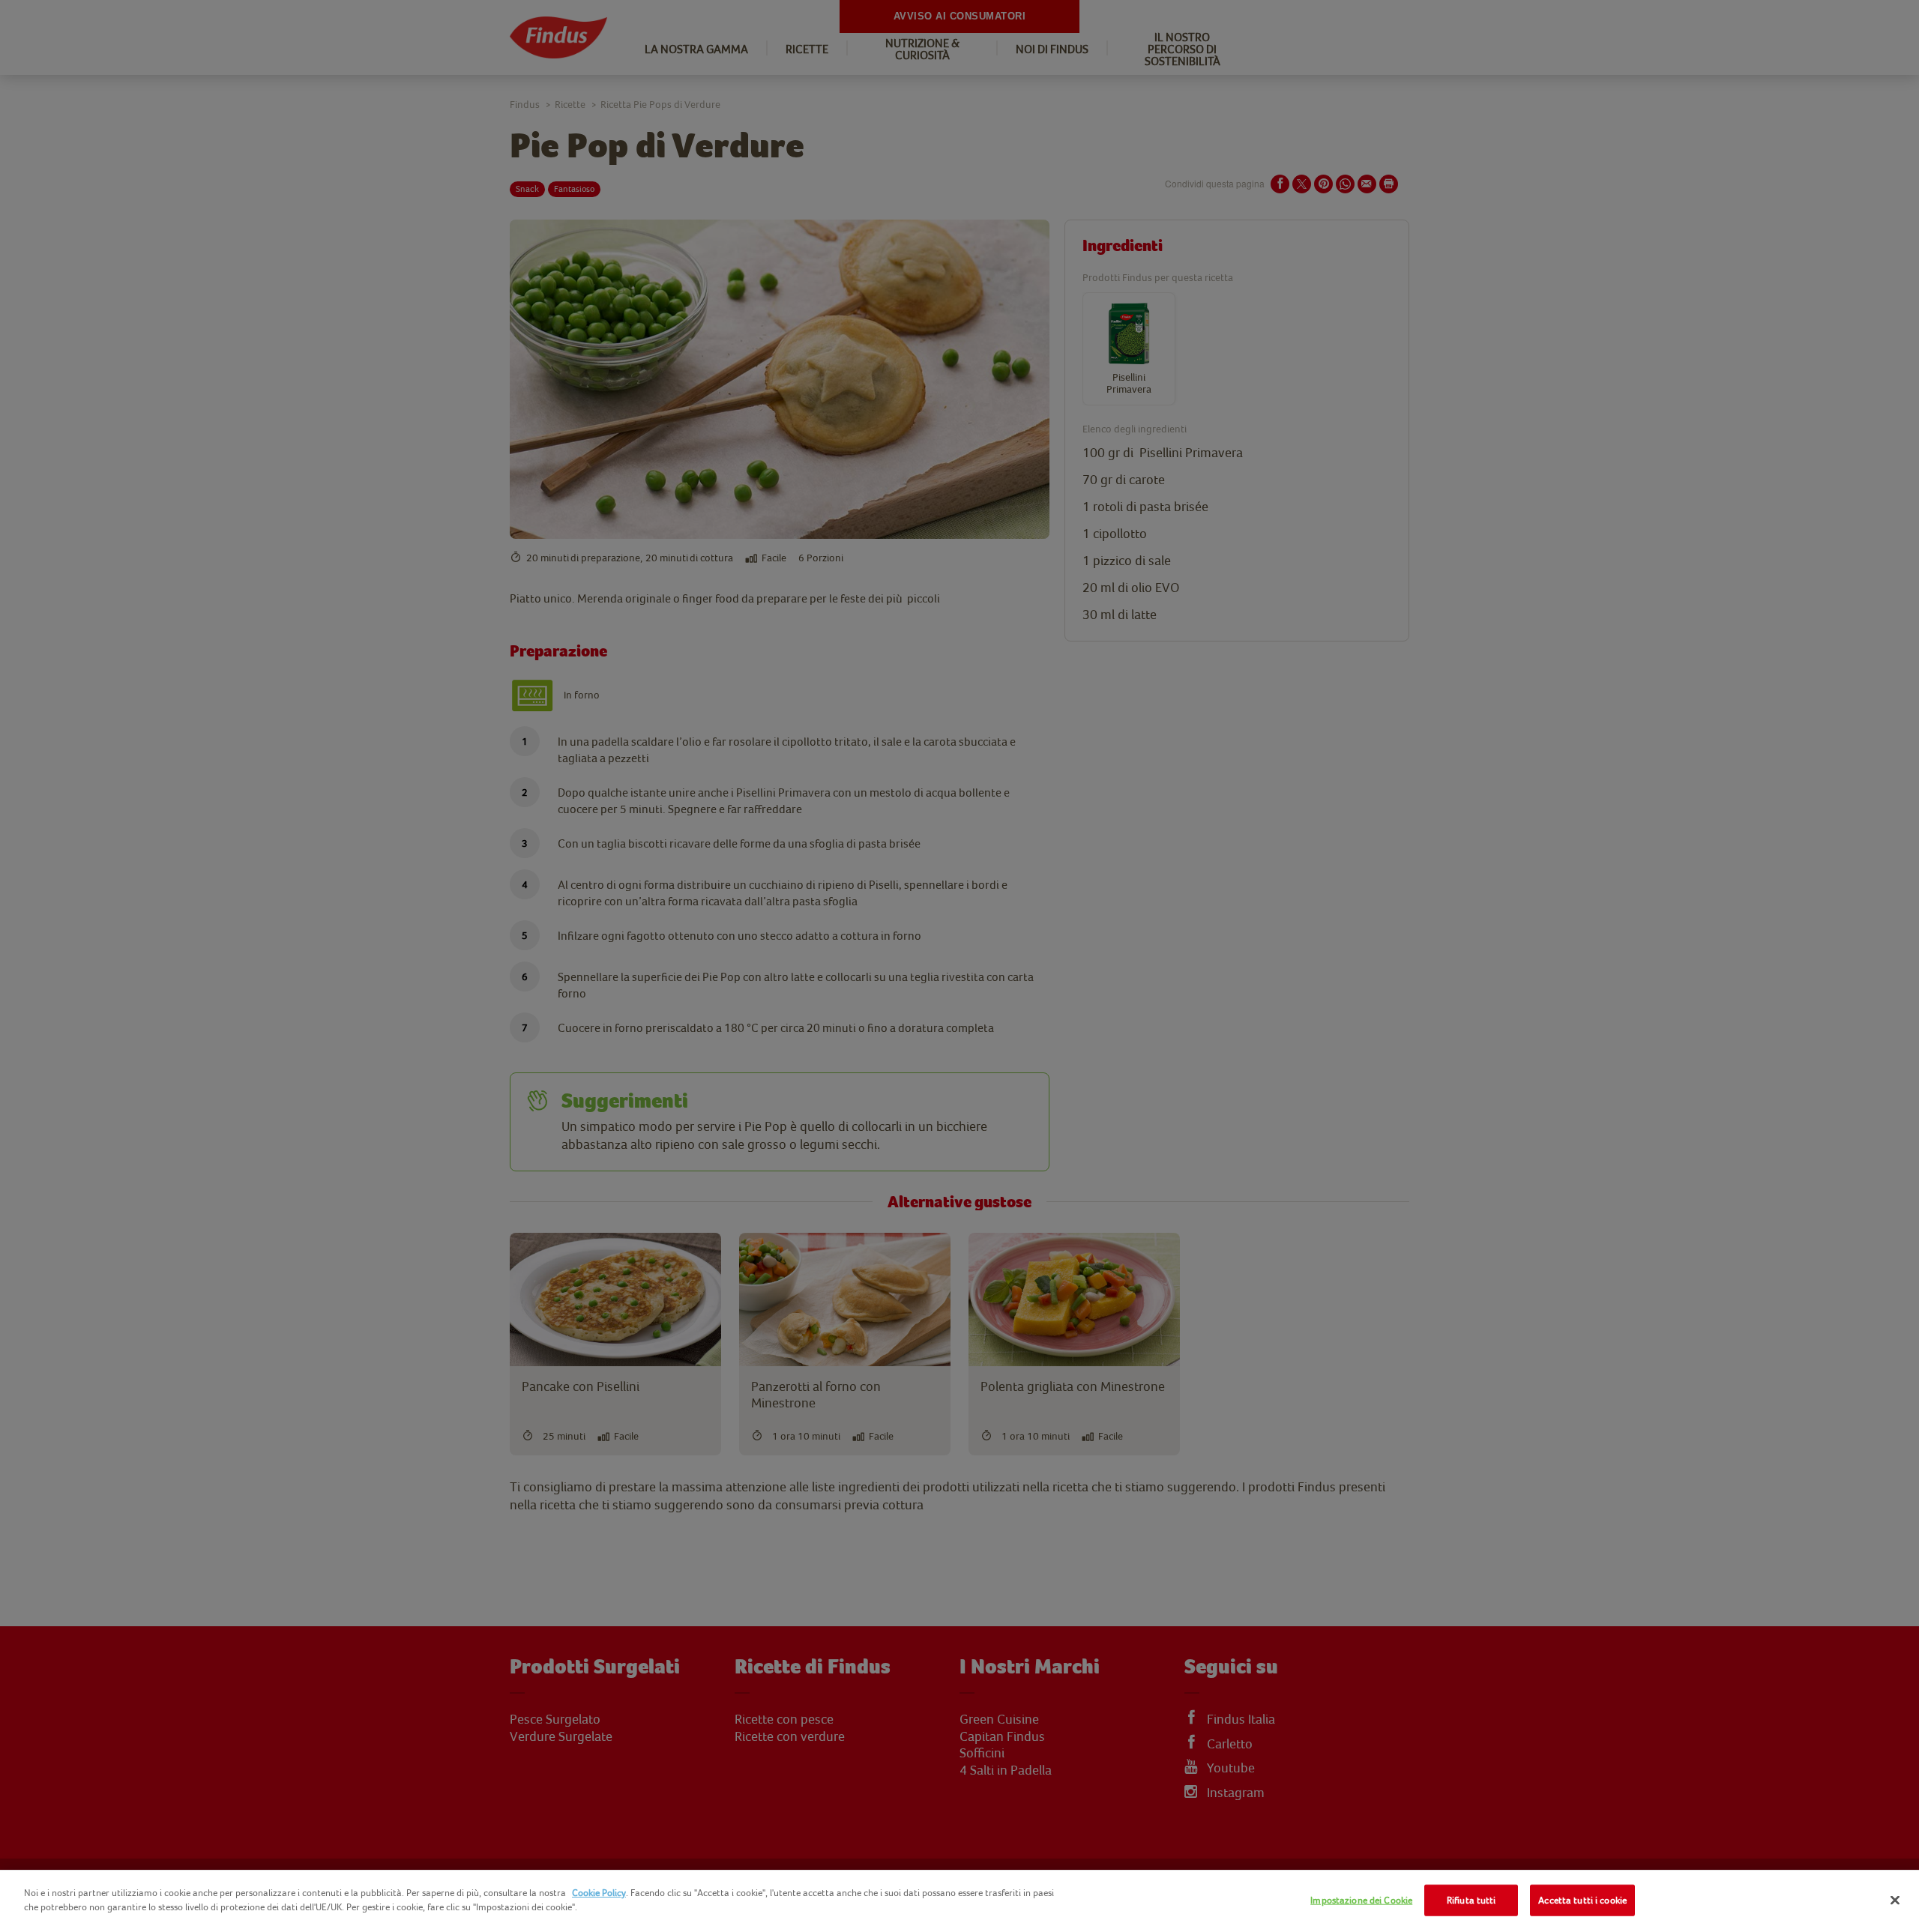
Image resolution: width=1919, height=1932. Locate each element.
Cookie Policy (599, 1893)
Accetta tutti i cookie (1582, 1900)
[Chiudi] (1895, 1900)
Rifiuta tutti (1471, 1900)
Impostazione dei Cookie (1361, 1900)
